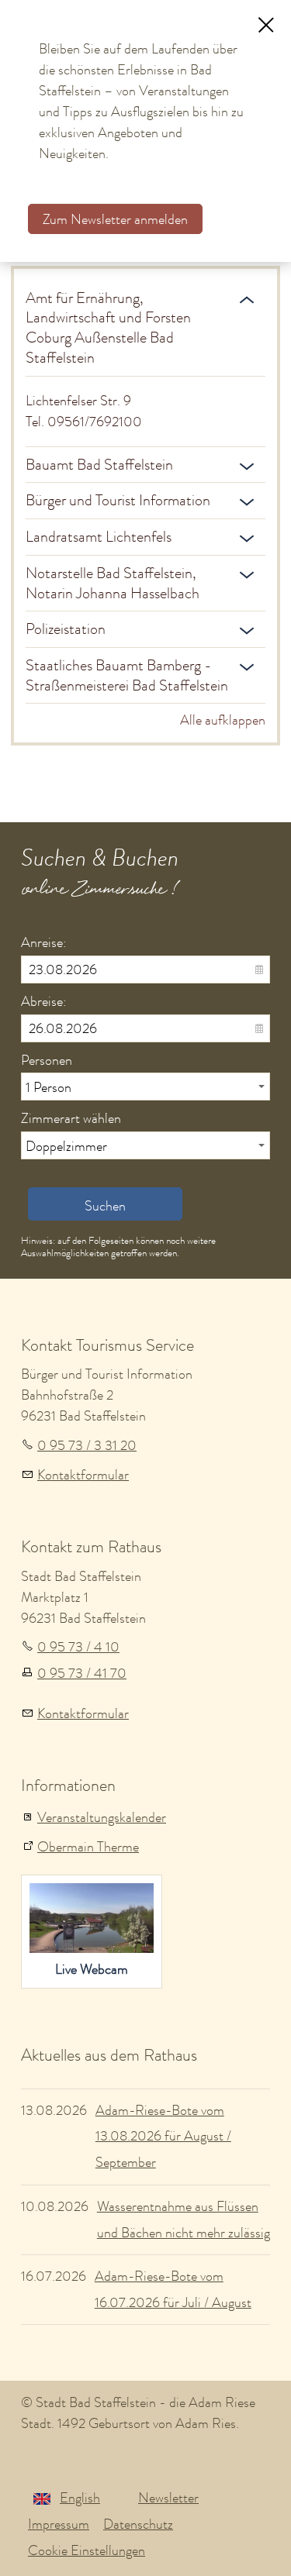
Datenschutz (138, 2524)
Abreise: (44, 1001)
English (80, 2498)
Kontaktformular (83, 1475)
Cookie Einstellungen (87, 2550)
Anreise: (44, 942)
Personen (47, 1060)
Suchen (105, 1206)
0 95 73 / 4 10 (78, 1647)
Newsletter (168, 2498)
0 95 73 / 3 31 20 (87, 1445)
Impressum (59, 2524)
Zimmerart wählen (71, 1118)
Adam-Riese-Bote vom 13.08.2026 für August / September (163, 2137)
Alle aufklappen (223, 720)
